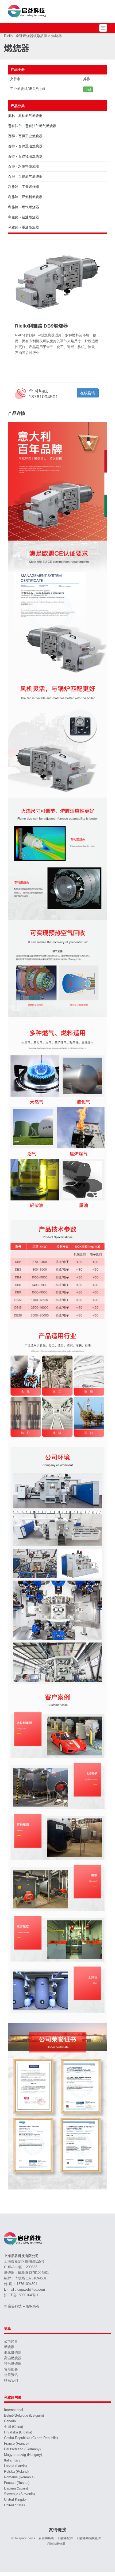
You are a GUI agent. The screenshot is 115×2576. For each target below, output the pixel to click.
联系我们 (11, 2380)
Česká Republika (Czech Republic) (31, 2438)
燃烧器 (9, 2347)
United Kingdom (16, 2500)
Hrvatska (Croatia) (18, 2432)
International (14, 2410)
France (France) (16, 2443)
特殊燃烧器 (13, 2364)
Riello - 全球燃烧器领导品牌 (26, 36)
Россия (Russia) (17, 2483)
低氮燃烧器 (13, 2352)
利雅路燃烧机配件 (89, 2538)
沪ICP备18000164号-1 (21, 2295)
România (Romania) (19, 2477)
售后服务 (11, 2369)
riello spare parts (23, 2538)
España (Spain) (16, 2488)
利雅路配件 (66, 2538)
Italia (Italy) (13, 2460)
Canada (10, 2421)
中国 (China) (14, 2427)
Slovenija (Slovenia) (19, 2494)
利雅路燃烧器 (56, 2544)
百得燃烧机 (47, 2538)
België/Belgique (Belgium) (24, 2415)
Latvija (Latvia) (15, 2466)
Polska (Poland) (16, 2471)
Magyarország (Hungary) (23, 2455)
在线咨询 (88, 393)
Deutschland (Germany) (22, 2449)
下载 (88, 89)
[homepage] (28, 11)
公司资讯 (11, 2375)
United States (15, 2505)
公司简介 (11, 2341)
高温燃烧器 (13, 2358)
